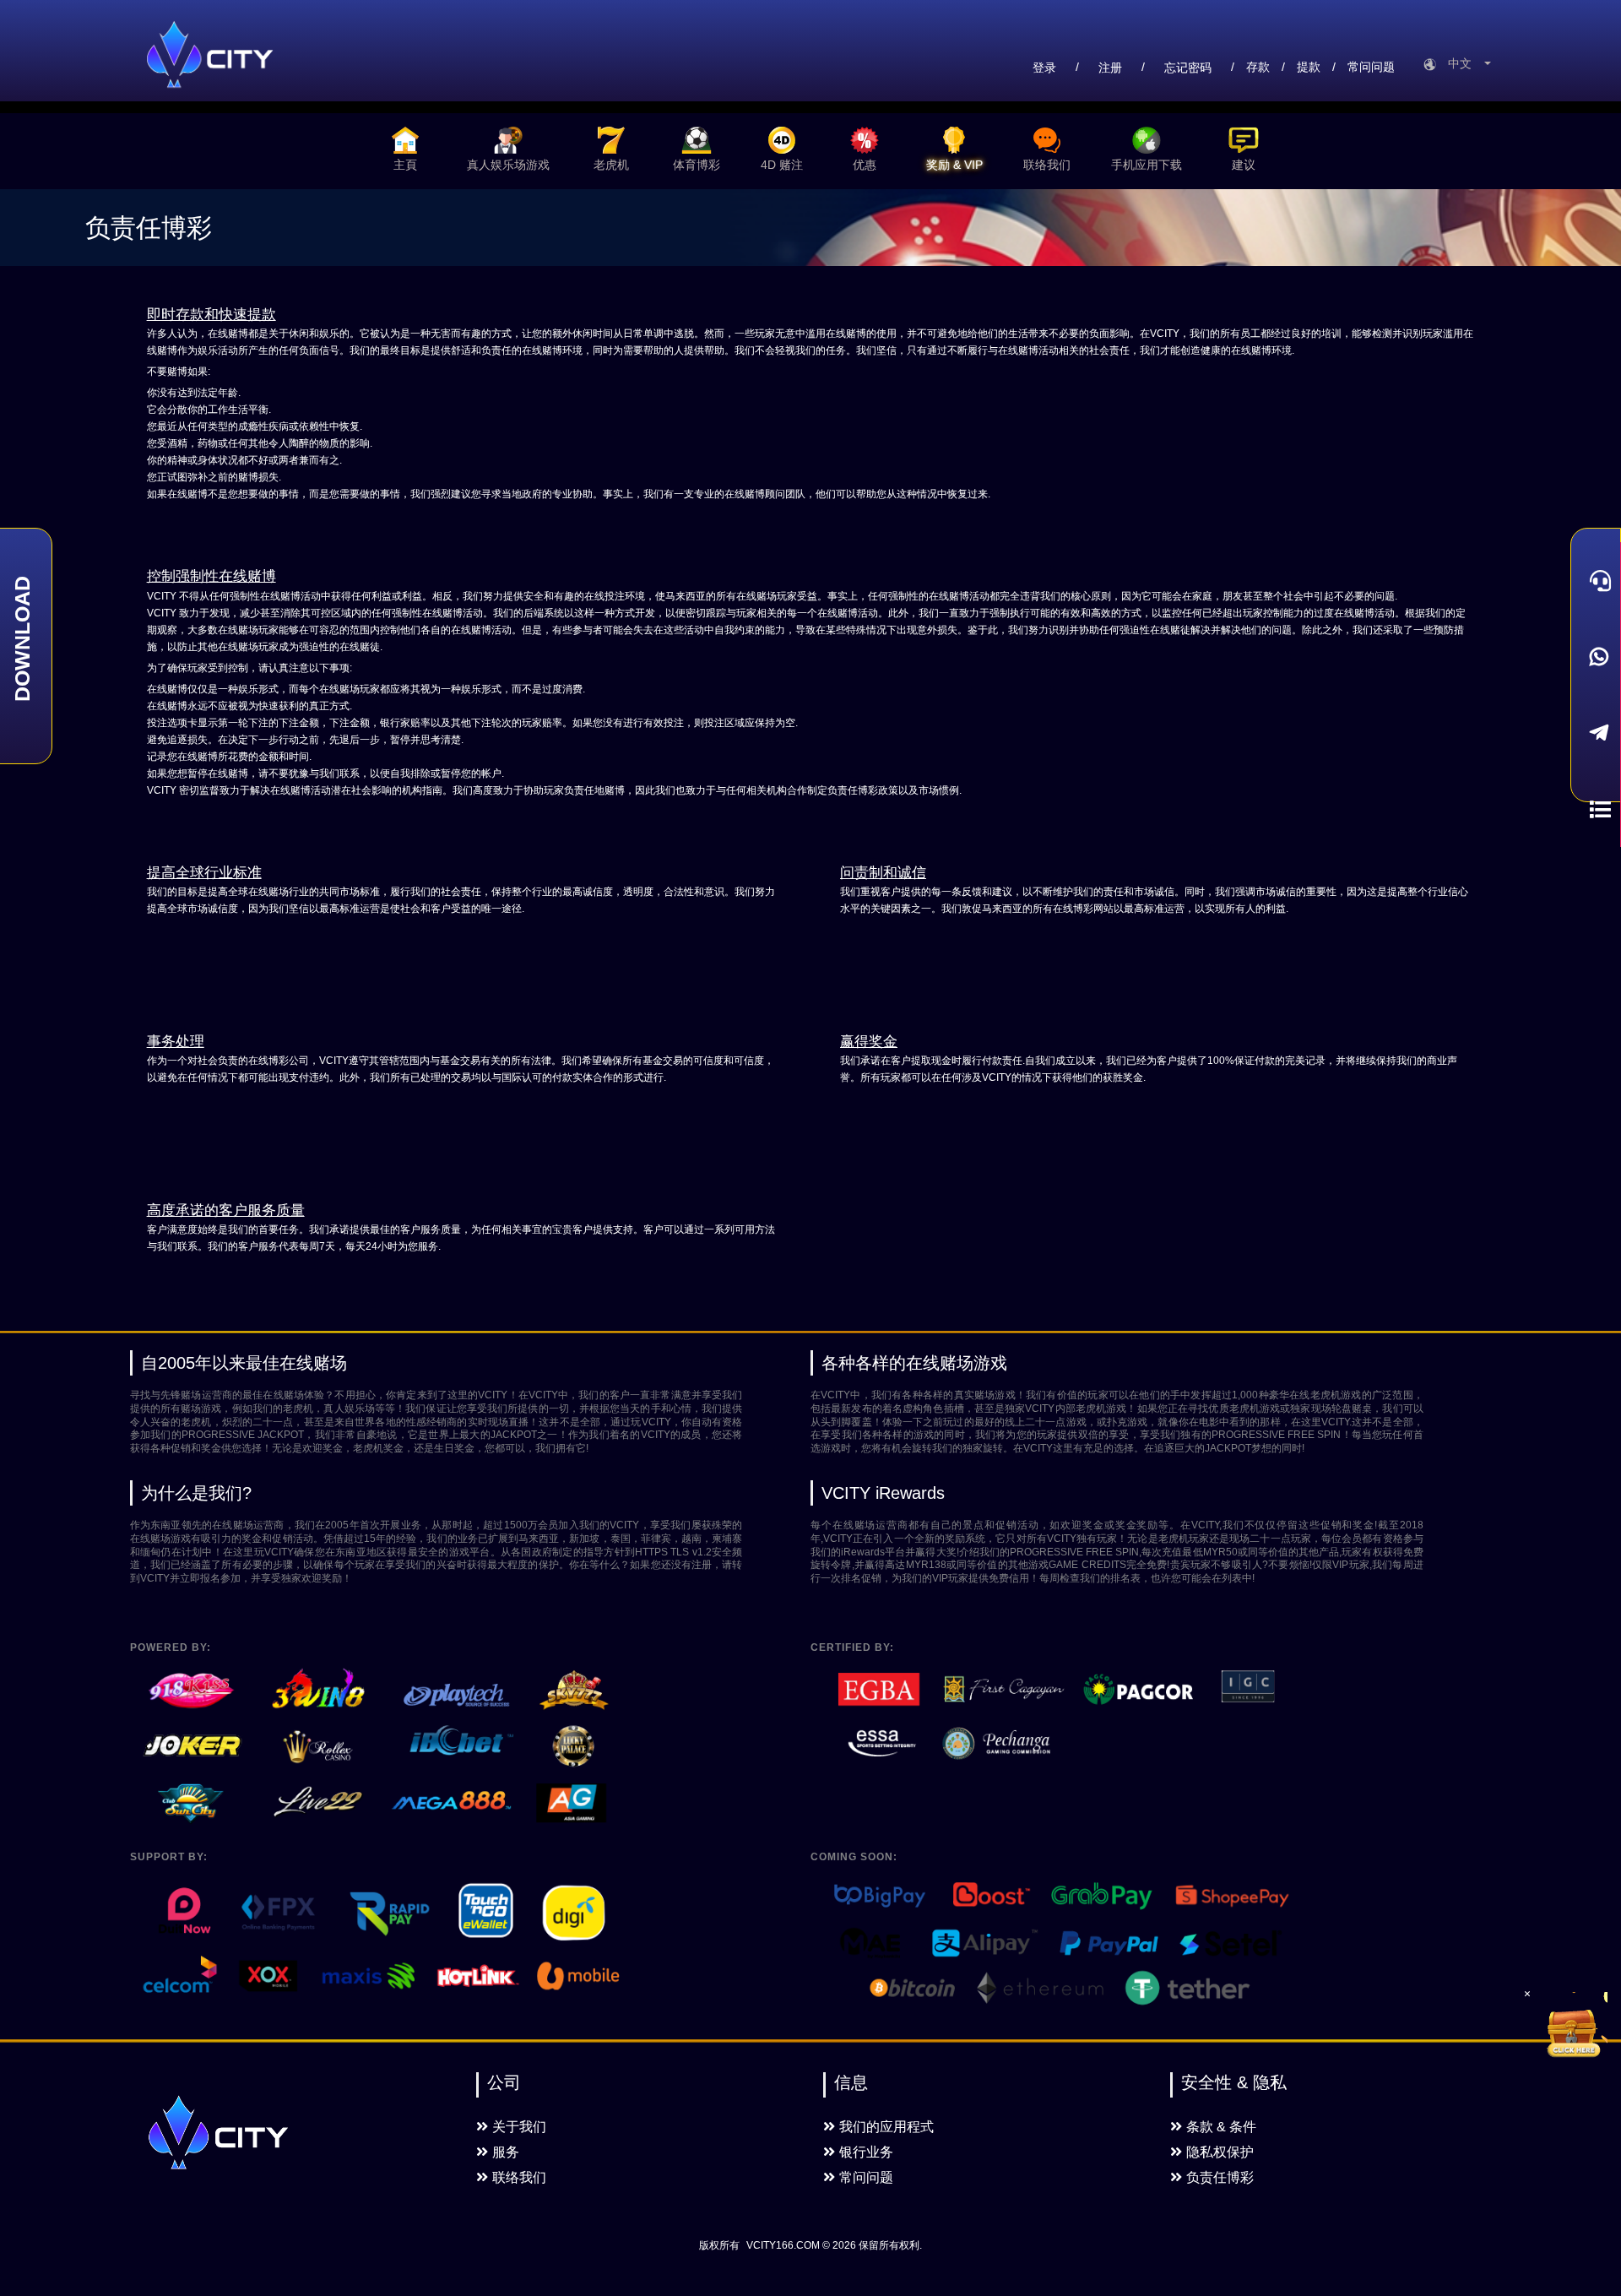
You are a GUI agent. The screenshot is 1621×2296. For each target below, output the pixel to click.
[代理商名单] (1596, 809)
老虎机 (611, 165)
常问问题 (1371, 67)
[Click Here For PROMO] (1574, 2026)
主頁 (405, 165)
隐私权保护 (1220, 2152)
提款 (1309, 67)
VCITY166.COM (783, 2245)
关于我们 (519, 2127)
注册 (1110, 68)
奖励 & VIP (954, 165)
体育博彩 (697, 165)
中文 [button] (1465, 63)
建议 (1244, 165)
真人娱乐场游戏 (508, 165)
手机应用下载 (1147, 165)
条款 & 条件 (1221, 2127)
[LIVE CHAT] (1596, 580)
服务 (506, 2152)
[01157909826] (1596, 657)
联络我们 (1047, 165)
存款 (1258, 67)
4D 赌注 (782, 165)
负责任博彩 (1220, 2177)
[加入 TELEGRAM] (1596, 733)
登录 (1044, 68)
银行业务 (866, 2152)
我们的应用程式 (886, 2127)
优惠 (865, 165)
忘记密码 (1188, 68)
